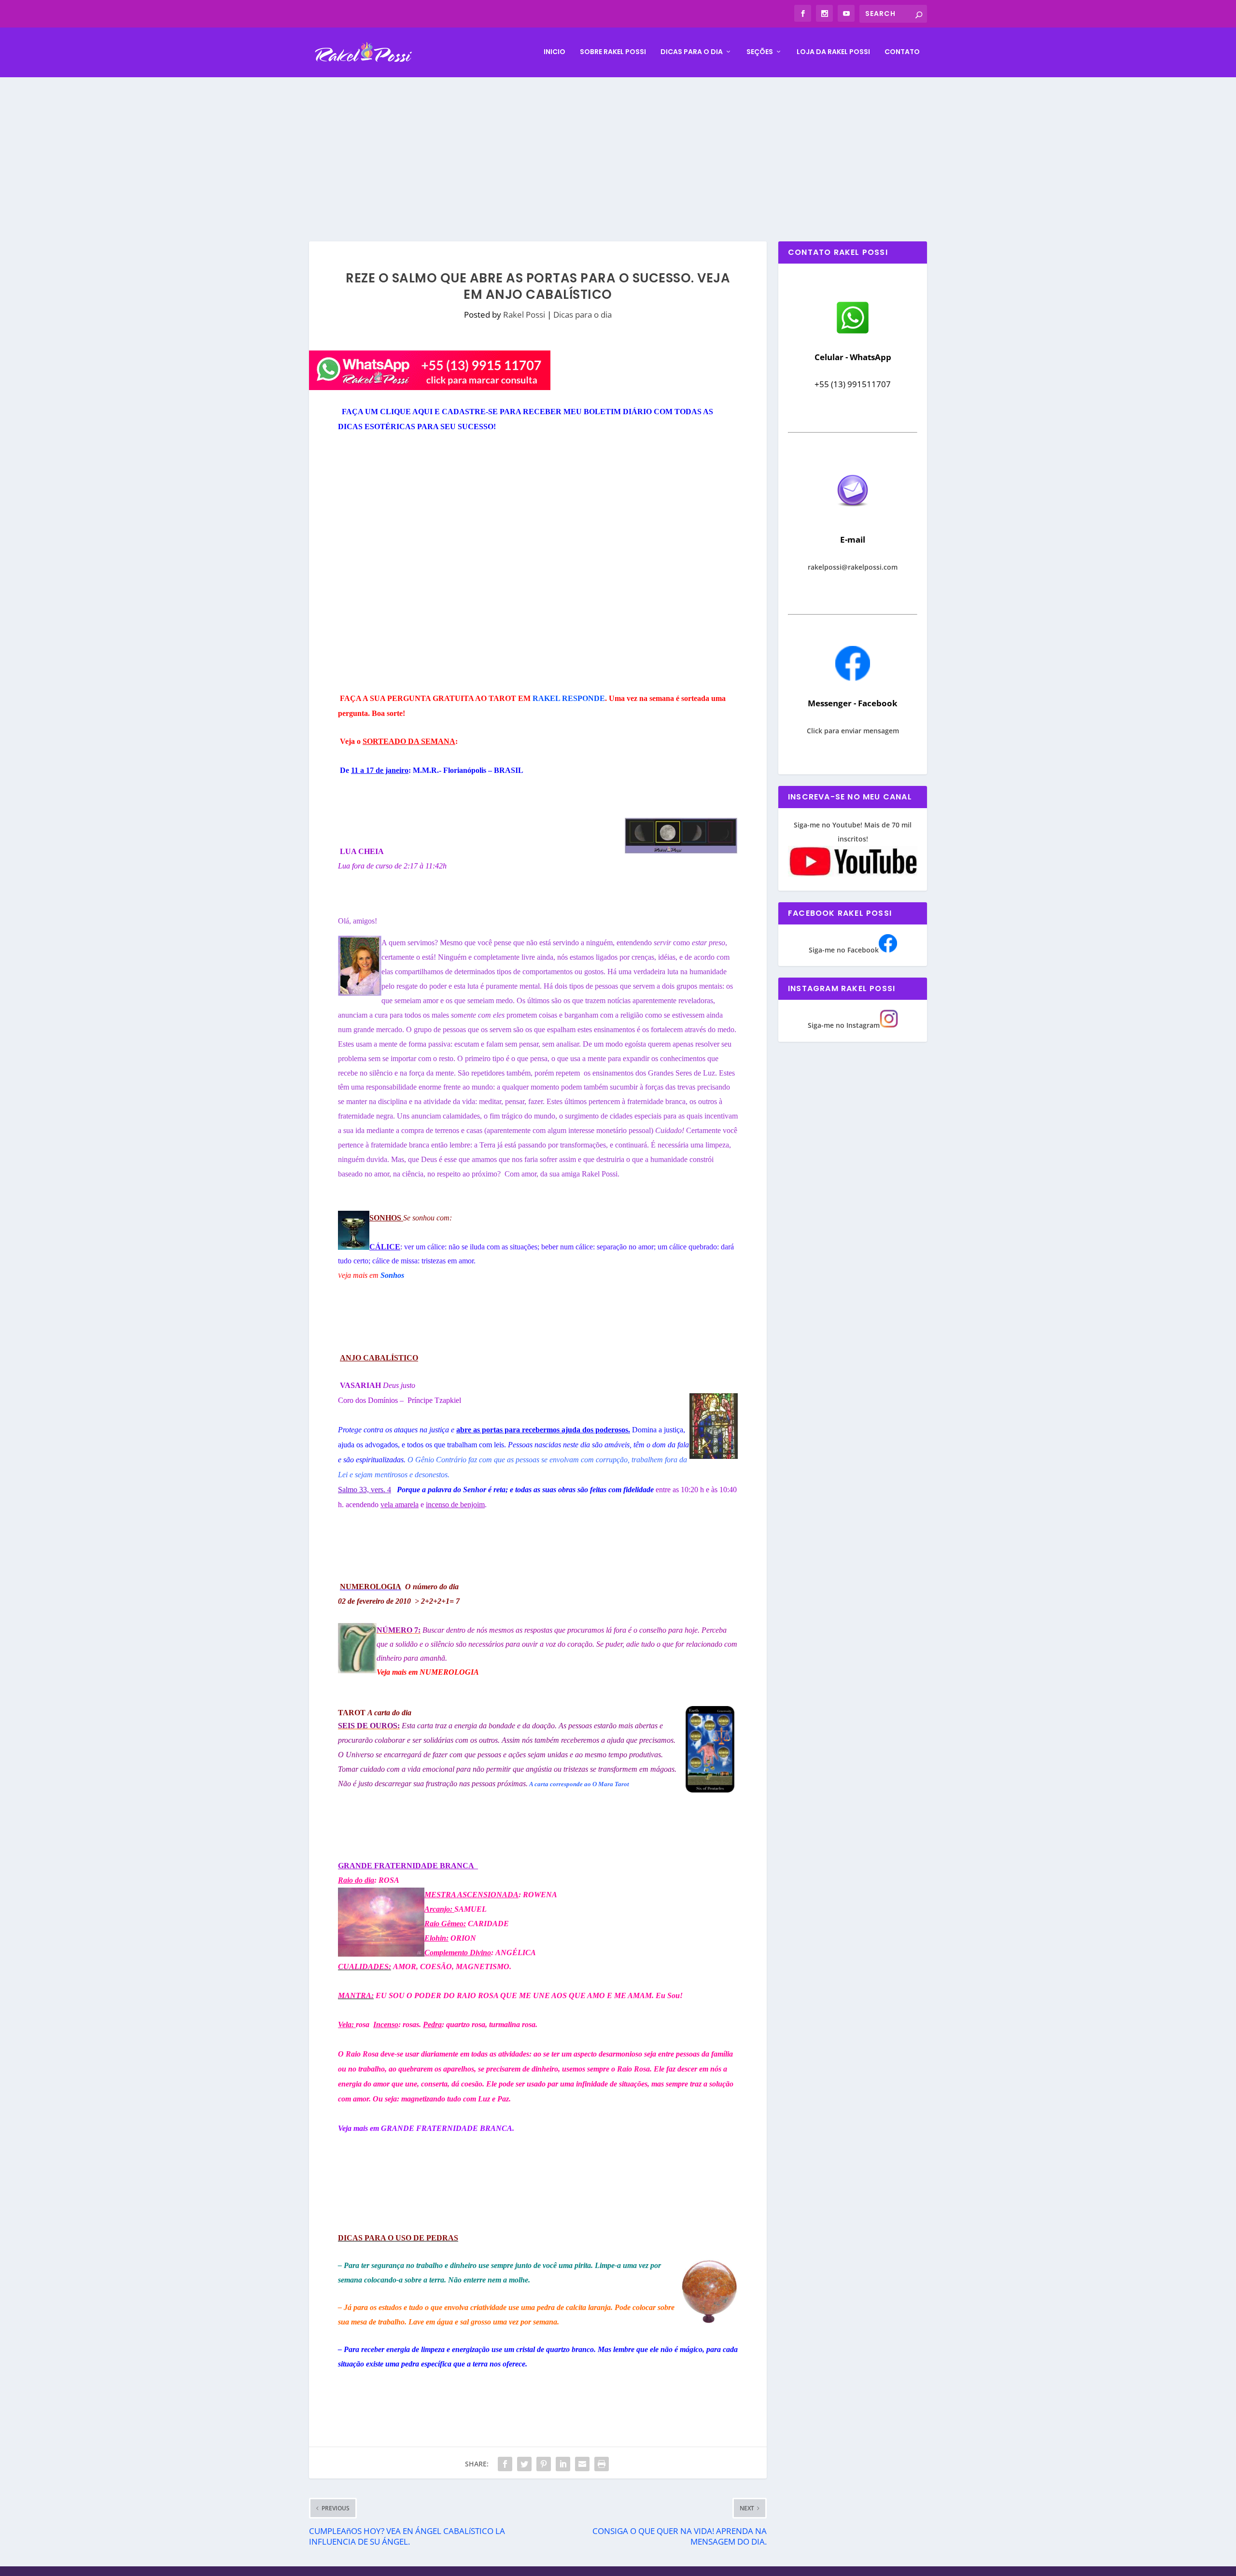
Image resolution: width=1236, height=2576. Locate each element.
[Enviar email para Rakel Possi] (853, 514)
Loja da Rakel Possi (833, 52)
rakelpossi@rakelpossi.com (853, 567)
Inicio (555, 52)
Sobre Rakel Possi (613, 52)
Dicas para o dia (692, 52)
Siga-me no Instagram (844, 1025)
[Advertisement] (618, 150)
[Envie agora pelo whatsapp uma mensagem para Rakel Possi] (853, 332)
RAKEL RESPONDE (569, 698)
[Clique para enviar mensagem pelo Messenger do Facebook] (853, 678)
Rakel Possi (524, 315)
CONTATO (902, 52)
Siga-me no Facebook (844, 950)
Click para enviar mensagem (853, 731)
